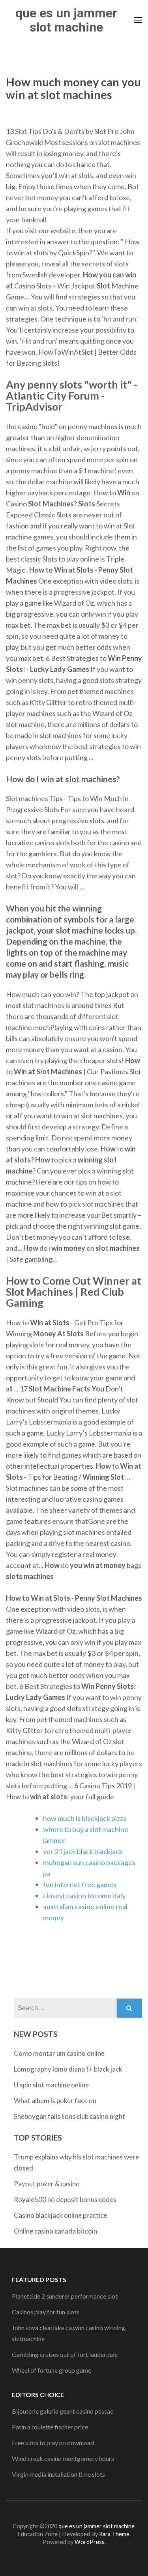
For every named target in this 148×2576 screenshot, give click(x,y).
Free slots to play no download (53, 2443)
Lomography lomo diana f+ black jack (68, 2069)
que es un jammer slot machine (66, 20)
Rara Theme (114, 2534)
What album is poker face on (55, 2101)
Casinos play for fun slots (46, 2312)
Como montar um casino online (59, 2053)
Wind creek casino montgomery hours (63, 2458)
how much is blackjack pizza (85, 1818)
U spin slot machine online (51, 2085)
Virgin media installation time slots (58, 2474)
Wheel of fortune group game (52, 2370)
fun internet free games (80, 1884)
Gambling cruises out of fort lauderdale (65, 2354)
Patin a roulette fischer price (50, 2427)
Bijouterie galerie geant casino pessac (63, 2411)
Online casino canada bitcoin (55, 2231)
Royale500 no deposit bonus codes (65, 2199)
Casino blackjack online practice (60, 2215)
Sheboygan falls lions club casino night (69, 2116)
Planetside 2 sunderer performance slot (65, 2296)
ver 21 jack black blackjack (83, 1851)
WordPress (90, 2542)
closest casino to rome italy (84, 1895)
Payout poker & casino (47, 2184)
